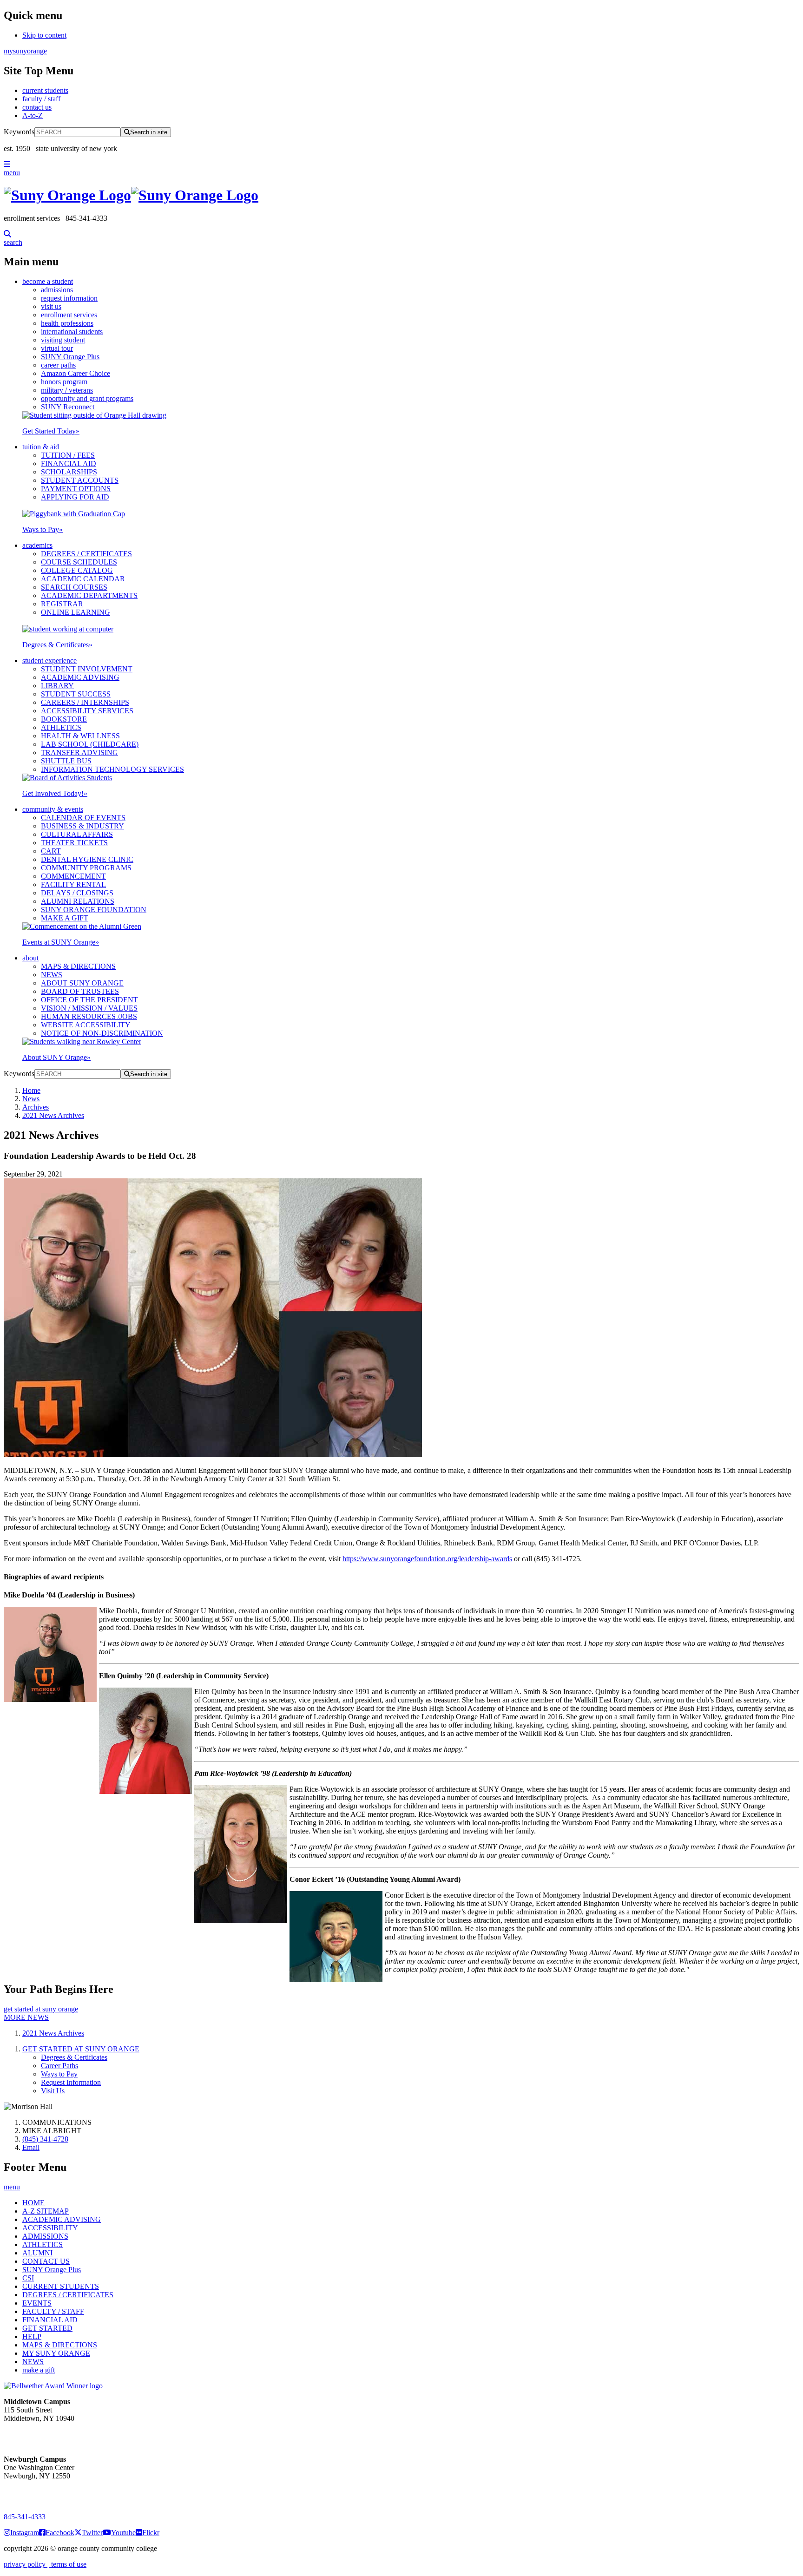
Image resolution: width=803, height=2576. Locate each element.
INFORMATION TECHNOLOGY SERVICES (112, 769)
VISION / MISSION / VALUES (89, 1008)
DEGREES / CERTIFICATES (86, 554)
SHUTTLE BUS (66, 761)
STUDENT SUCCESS (76, 694)
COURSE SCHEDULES (79, 562)
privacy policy (26, 2564)
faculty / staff (41, 99)
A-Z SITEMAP (46, 2211)
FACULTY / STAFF (53, 2311)
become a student (48, 281)
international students (72, 332)
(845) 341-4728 (45, 2139)
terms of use (68, 2564)
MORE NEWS (26, 2017)
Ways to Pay (43, 529)
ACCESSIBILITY (50, 2228)
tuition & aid (41, 447)
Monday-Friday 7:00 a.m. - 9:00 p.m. (34, 2493)
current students (45, 90)
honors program (64, 382)
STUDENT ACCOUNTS (80, 480)
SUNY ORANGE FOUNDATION (94, 910)
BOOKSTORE (64, 719)
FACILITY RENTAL (73, 884)
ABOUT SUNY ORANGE (82, 983)
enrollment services (69, 315)
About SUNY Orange (56, 1057)
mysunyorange (25, 51)
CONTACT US (46, 2261)
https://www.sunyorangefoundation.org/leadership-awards (427, 1559)
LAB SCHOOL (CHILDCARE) (90, 744)
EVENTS (37, 2303)
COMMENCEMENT (73, 876)
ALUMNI (37, 2253)
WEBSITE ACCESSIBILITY (86, 1025)
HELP (32, 2336)
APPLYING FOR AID (75, 497)
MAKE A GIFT (65, 918)
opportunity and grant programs (87, 398)
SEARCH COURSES (74, 587)
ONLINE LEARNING (76, 612)
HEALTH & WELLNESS (80, 736)
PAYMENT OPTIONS (76, 489)
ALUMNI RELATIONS (78, 901)
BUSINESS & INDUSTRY (82, 826)
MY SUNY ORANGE (56, 2353)
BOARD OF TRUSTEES (80, 991)
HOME (33, 2203)
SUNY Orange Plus (70, 357)
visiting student (63, 340)
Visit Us (53, 2091)
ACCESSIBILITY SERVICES (87, 711)
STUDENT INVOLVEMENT (87, 669)
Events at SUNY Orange (61, 942)
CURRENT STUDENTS (61, 2286)
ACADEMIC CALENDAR (83, 579)
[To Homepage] (401, 195)
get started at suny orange (41, 2009)
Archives (36, 1107)
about (30, 958)
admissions (57, 290)
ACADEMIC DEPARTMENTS (89, 595)
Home (31, 1090)
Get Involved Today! (55, 793)
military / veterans (67, 390)
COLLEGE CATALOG (77, 570)
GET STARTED (47, 2328)
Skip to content (44, 35)
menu (12, 173)
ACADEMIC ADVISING (80, 677)
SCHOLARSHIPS (69, 472)
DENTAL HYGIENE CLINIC (87, 859)
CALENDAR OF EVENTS (83, 818)
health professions (67, 323)
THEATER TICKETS (74, 843)
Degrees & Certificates (57, 645)
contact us (37, 107)
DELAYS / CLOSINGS (77, 893)
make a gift (39, 2370)
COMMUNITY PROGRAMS (86, 868)
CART (51, 851)
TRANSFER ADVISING (79, 752)
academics (37, 545)
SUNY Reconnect (68, 407)
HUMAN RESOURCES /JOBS (89, 1016)
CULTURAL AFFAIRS (77, 834)
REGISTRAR (62, 604)
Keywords (19, 132)
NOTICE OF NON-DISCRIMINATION (102, 1033)
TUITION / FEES (68, 455)
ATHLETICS (61, 727)
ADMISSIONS (45, 2236)
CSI (28, 2278)
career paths (58, 365)
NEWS (52, 975)
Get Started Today (51, 431)
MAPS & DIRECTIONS (78, 966)
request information (69, 298)
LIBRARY (57, 686)
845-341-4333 (25, 2517)
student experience (49, 660)
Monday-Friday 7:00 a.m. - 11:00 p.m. (36, 2435)
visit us (51, 306)
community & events (53, 809)
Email (31, 2147)
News (31, 1099)
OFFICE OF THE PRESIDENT (89, 1000)
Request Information (71, 2082)
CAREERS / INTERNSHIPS (85, 702)
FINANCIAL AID (69, 463)
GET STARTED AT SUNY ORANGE (81, 2049)
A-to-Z (33, 115)
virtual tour (57, 348)
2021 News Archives (53, 1115)
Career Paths (59, 2066)
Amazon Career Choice (76, 373)
